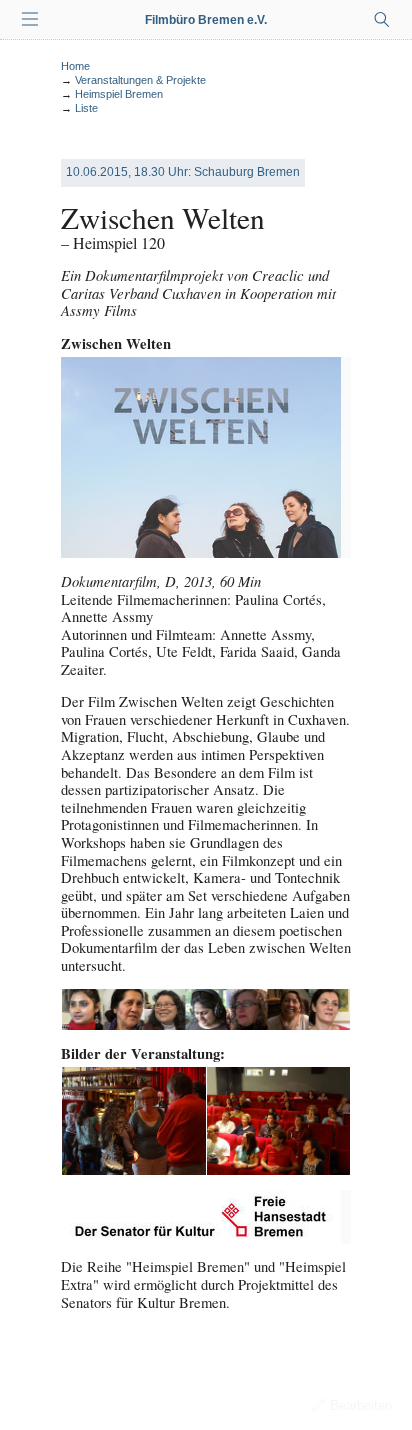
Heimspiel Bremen (119, 94)
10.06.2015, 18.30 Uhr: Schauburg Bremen (183, 172)
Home (75, 66)
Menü (30, 20)
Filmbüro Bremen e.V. (206, 20)
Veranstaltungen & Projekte (140, 80)
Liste (86, 108)
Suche (382, 20)
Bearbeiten (361, 1405)
